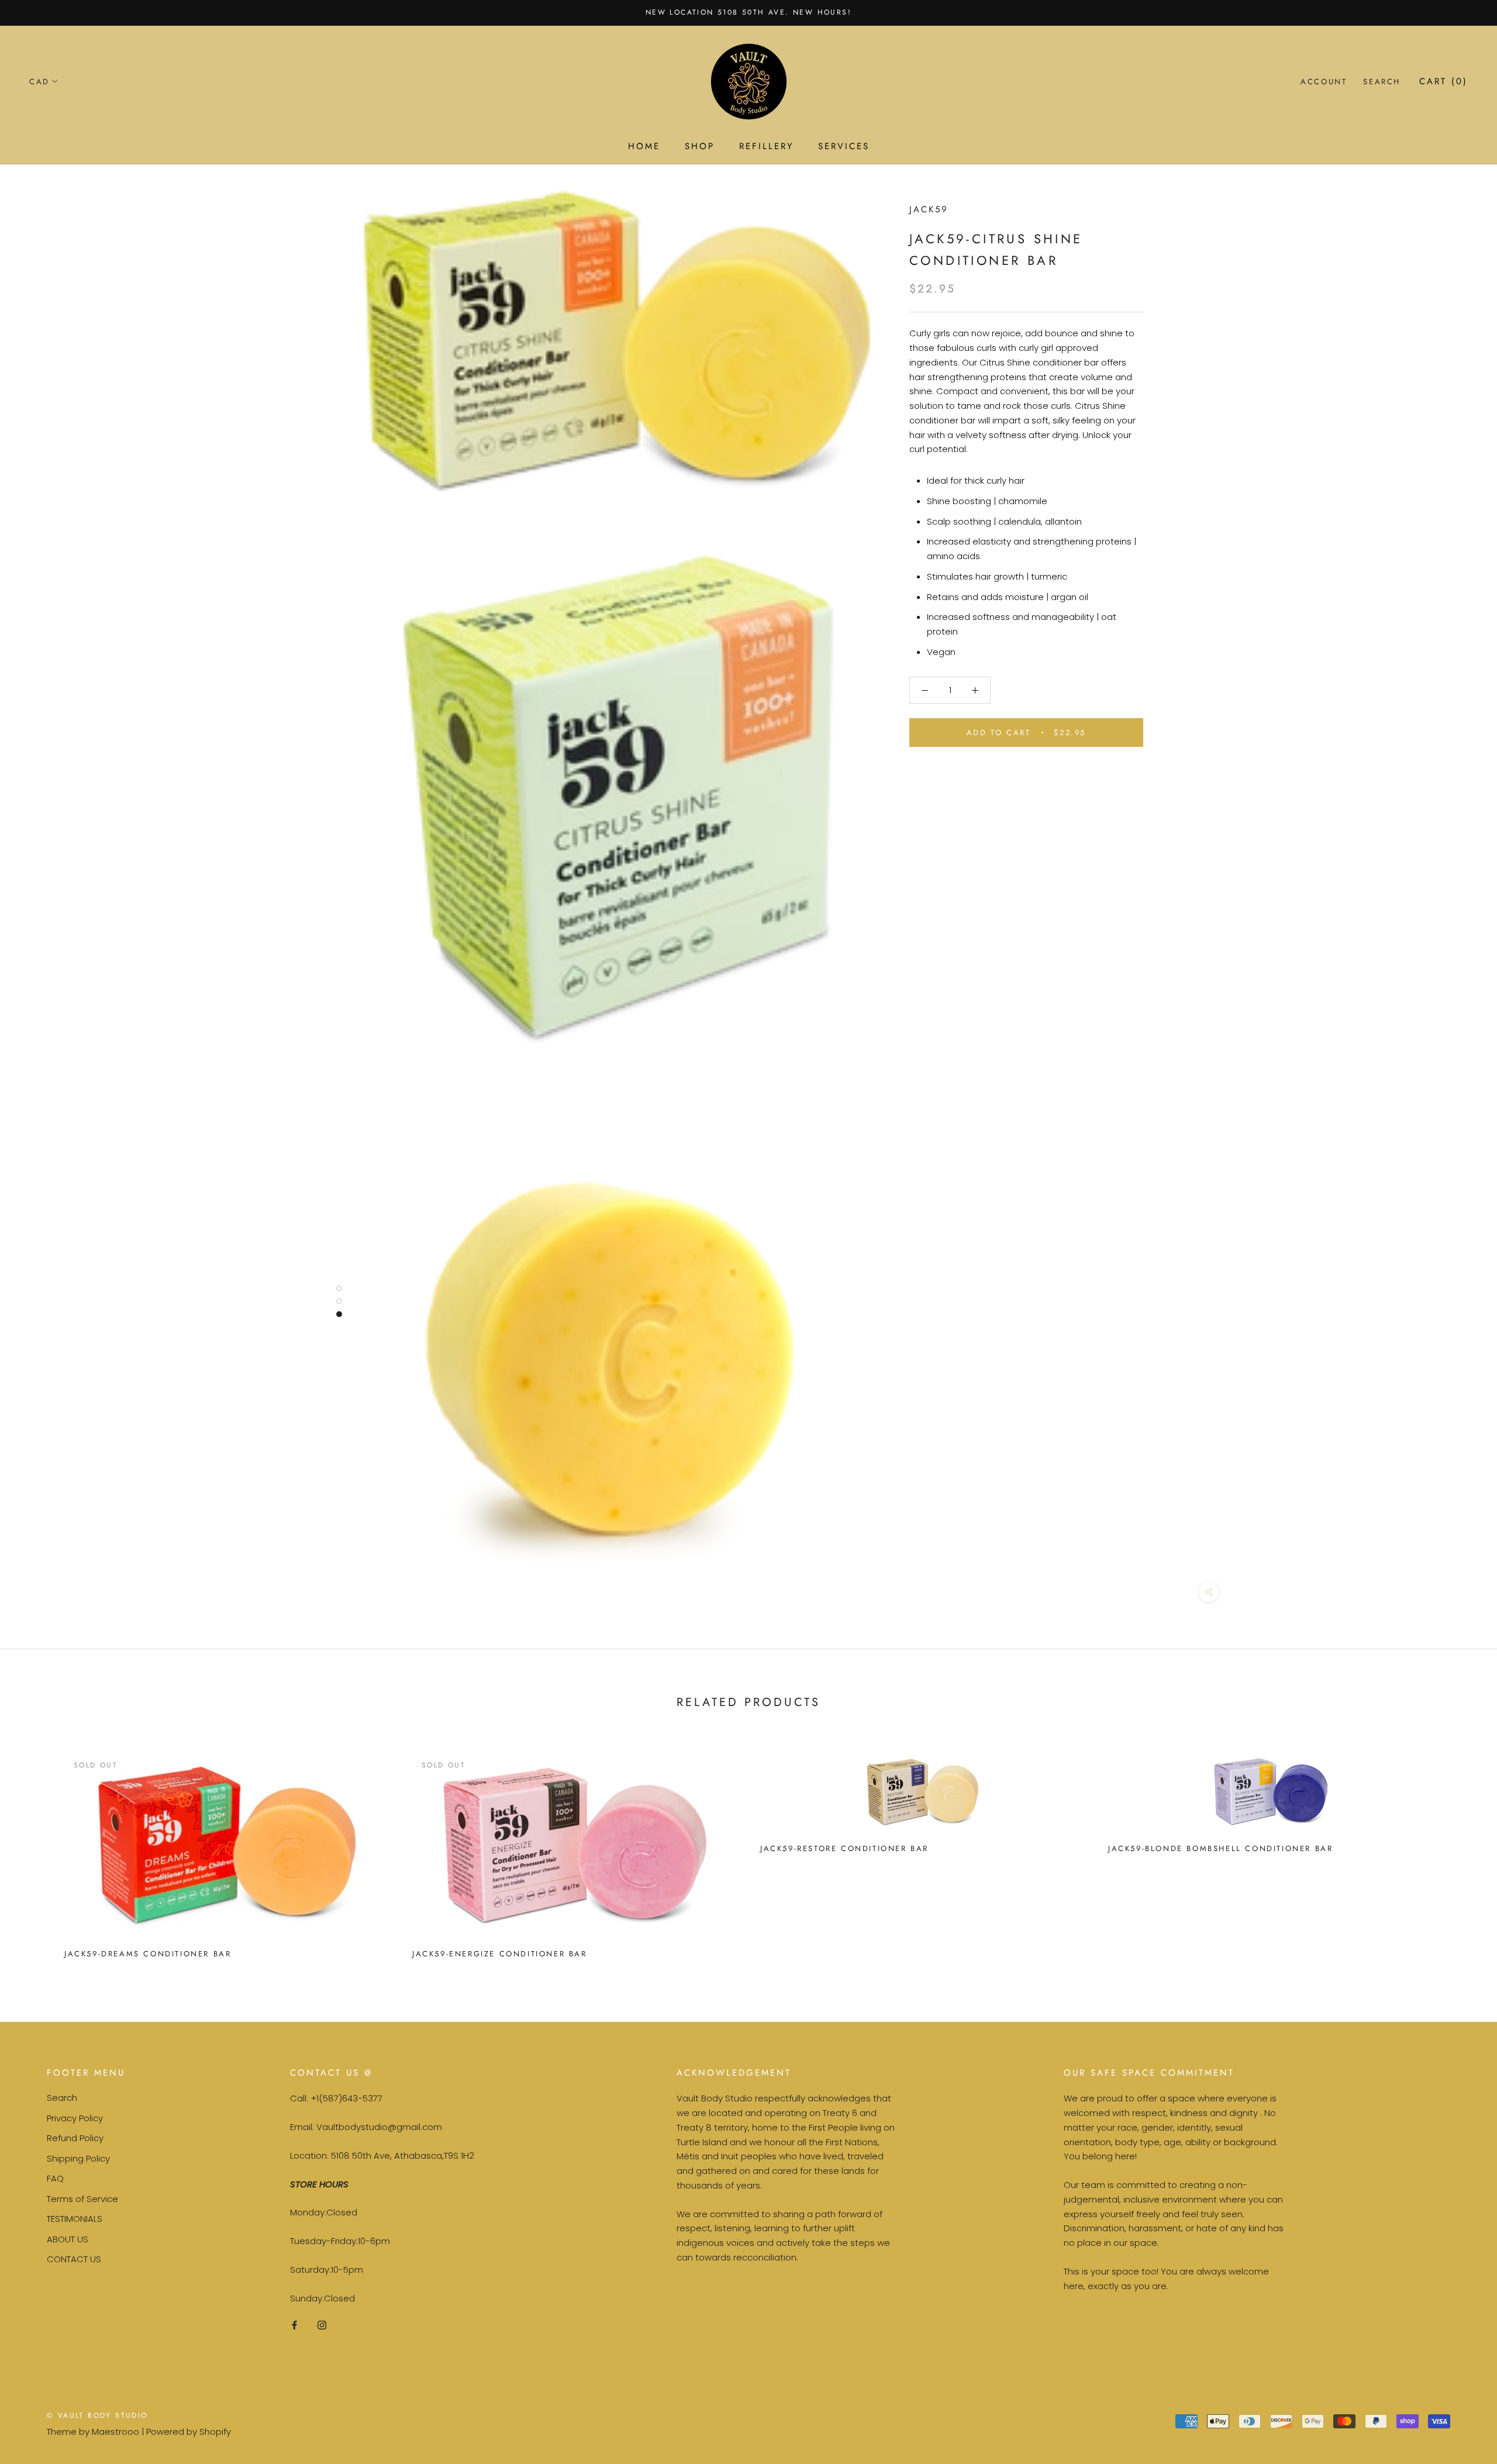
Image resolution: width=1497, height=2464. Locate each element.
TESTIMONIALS (75, 2219)
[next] (1460, 1851)
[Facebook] (294, 2325)
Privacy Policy (75, 2118)
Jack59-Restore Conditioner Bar (844, 1848)
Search (1382, 82)
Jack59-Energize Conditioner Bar (500, 1954)
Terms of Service (82, 2199)
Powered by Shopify (189, 2432)
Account (1324, 82)
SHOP (700, 146)
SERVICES (844, 146)
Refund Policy (75, 2138)
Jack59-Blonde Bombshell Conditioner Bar (1220, 1848)
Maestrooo (115, 2432)
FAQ (55, 2178)
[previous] (37, 1851)
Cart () (1443, 81)
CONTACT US (74, 2259)
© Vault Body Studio (97, 2415)
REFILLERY (766, 146)
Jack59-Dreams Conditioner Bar (148, 1954)
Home (644, 146)
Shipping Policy (78, 2158)
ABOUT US (68, 2239)
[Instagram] (322, 2325)
